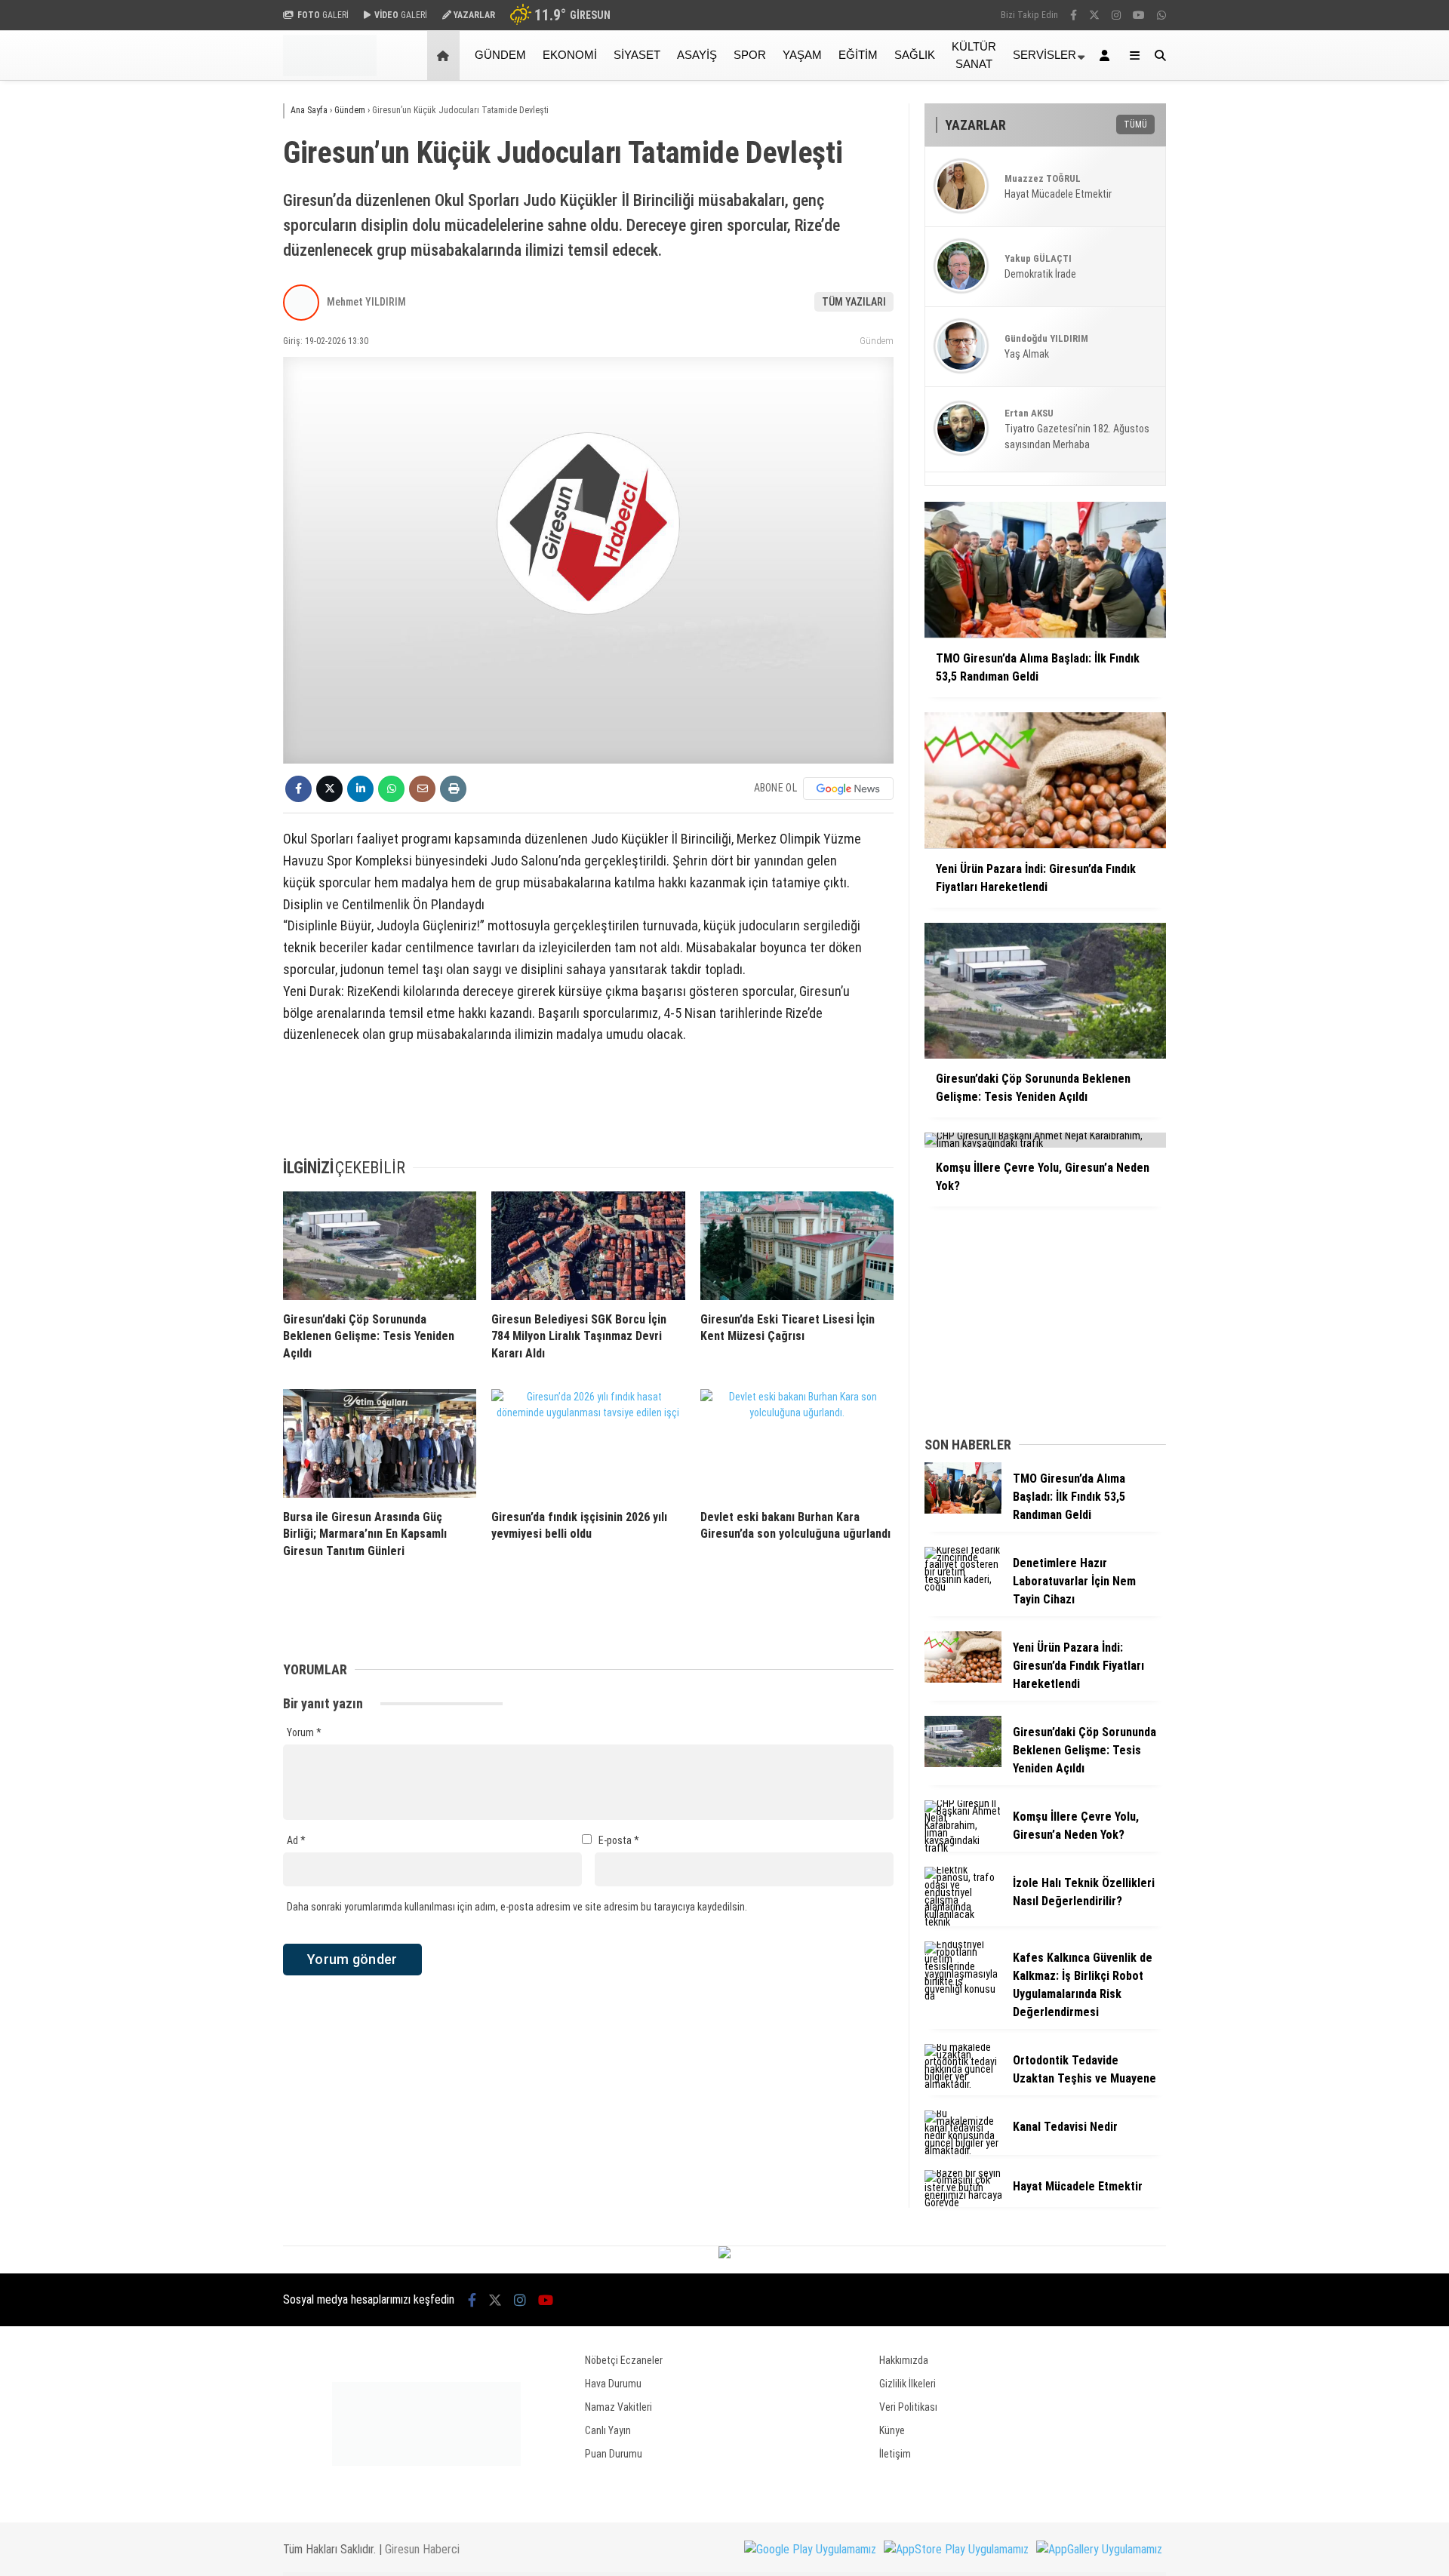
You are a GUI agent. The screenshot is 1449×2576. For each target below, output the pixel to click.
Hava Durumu (613, 2384)
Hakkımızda (904, 2360)
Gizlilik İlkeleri (908, 2384)
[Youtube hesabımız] (1139, 15)
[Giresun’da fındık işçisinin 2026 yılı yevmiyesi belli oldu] (588, 1443)
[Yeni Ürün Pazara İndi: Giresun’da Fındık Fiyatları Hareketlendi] (963, 1679)
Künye (892, 2430)
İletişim (895, 2454)
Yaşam (802, 55)
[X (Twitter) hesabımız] (1094, 15)
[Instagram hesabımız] (1116, 15)
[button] (446, 55)
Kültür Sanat (974, 55)
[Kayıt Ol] (1107, 55)
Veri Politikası (908, 2407)
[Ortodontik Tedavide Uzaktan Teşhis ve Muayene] (963, 2084)
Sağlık (915, 55)
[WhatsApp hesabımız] (1161, 15)
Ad (296, 1840)
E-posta (619, 1840)
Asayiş (697, 55)
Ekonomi (570, 55)
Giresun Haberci (422, 2549)
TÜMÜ (1135, 124)
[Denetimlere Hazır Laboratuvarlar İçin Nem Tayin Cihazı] (963, 1587)
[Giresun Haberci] (330, 72)
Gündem (500, 55)
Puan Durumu (614, 2454)
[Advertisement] (208, 322)
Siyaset (637, 55)
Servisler (1044, 55)
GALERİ (323, 15)
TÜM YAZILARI (854, 302)
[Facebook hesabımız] (1074, 15)
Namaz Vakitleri (618, 2407)
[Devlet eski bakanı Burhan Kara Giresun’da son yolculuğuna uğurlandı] (797, 1443)
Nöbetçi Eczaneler (624, 2360)
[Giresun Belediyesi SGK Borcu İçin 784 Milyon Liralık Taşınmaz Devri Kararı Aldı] (588, 1246)
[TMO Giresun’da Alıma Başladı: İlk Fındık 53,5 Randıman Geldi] (963, 1510)
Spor (750, 55)
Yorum (304, 1732)
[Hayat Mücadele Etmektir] (963, 2203)
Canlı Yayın (608, 2430)
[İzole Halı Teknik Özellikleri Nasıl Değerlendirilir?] (963, 1922)
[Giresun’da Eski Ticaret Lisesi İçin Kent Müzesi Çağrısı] (797, 1246)
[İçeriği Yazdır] (453, 789)
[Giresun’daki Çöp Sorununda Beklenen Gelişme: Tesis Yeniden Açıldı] (380, 1246)
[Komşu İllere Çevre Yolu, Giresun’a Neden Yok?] (963, 1848)
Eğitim (858, 55)
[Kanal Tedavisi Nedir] (963, 2150)
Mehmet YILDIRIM (366, 302)
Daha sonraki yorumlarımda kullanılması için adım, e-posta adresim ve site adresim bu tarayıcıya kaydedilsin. (517, 1907)
